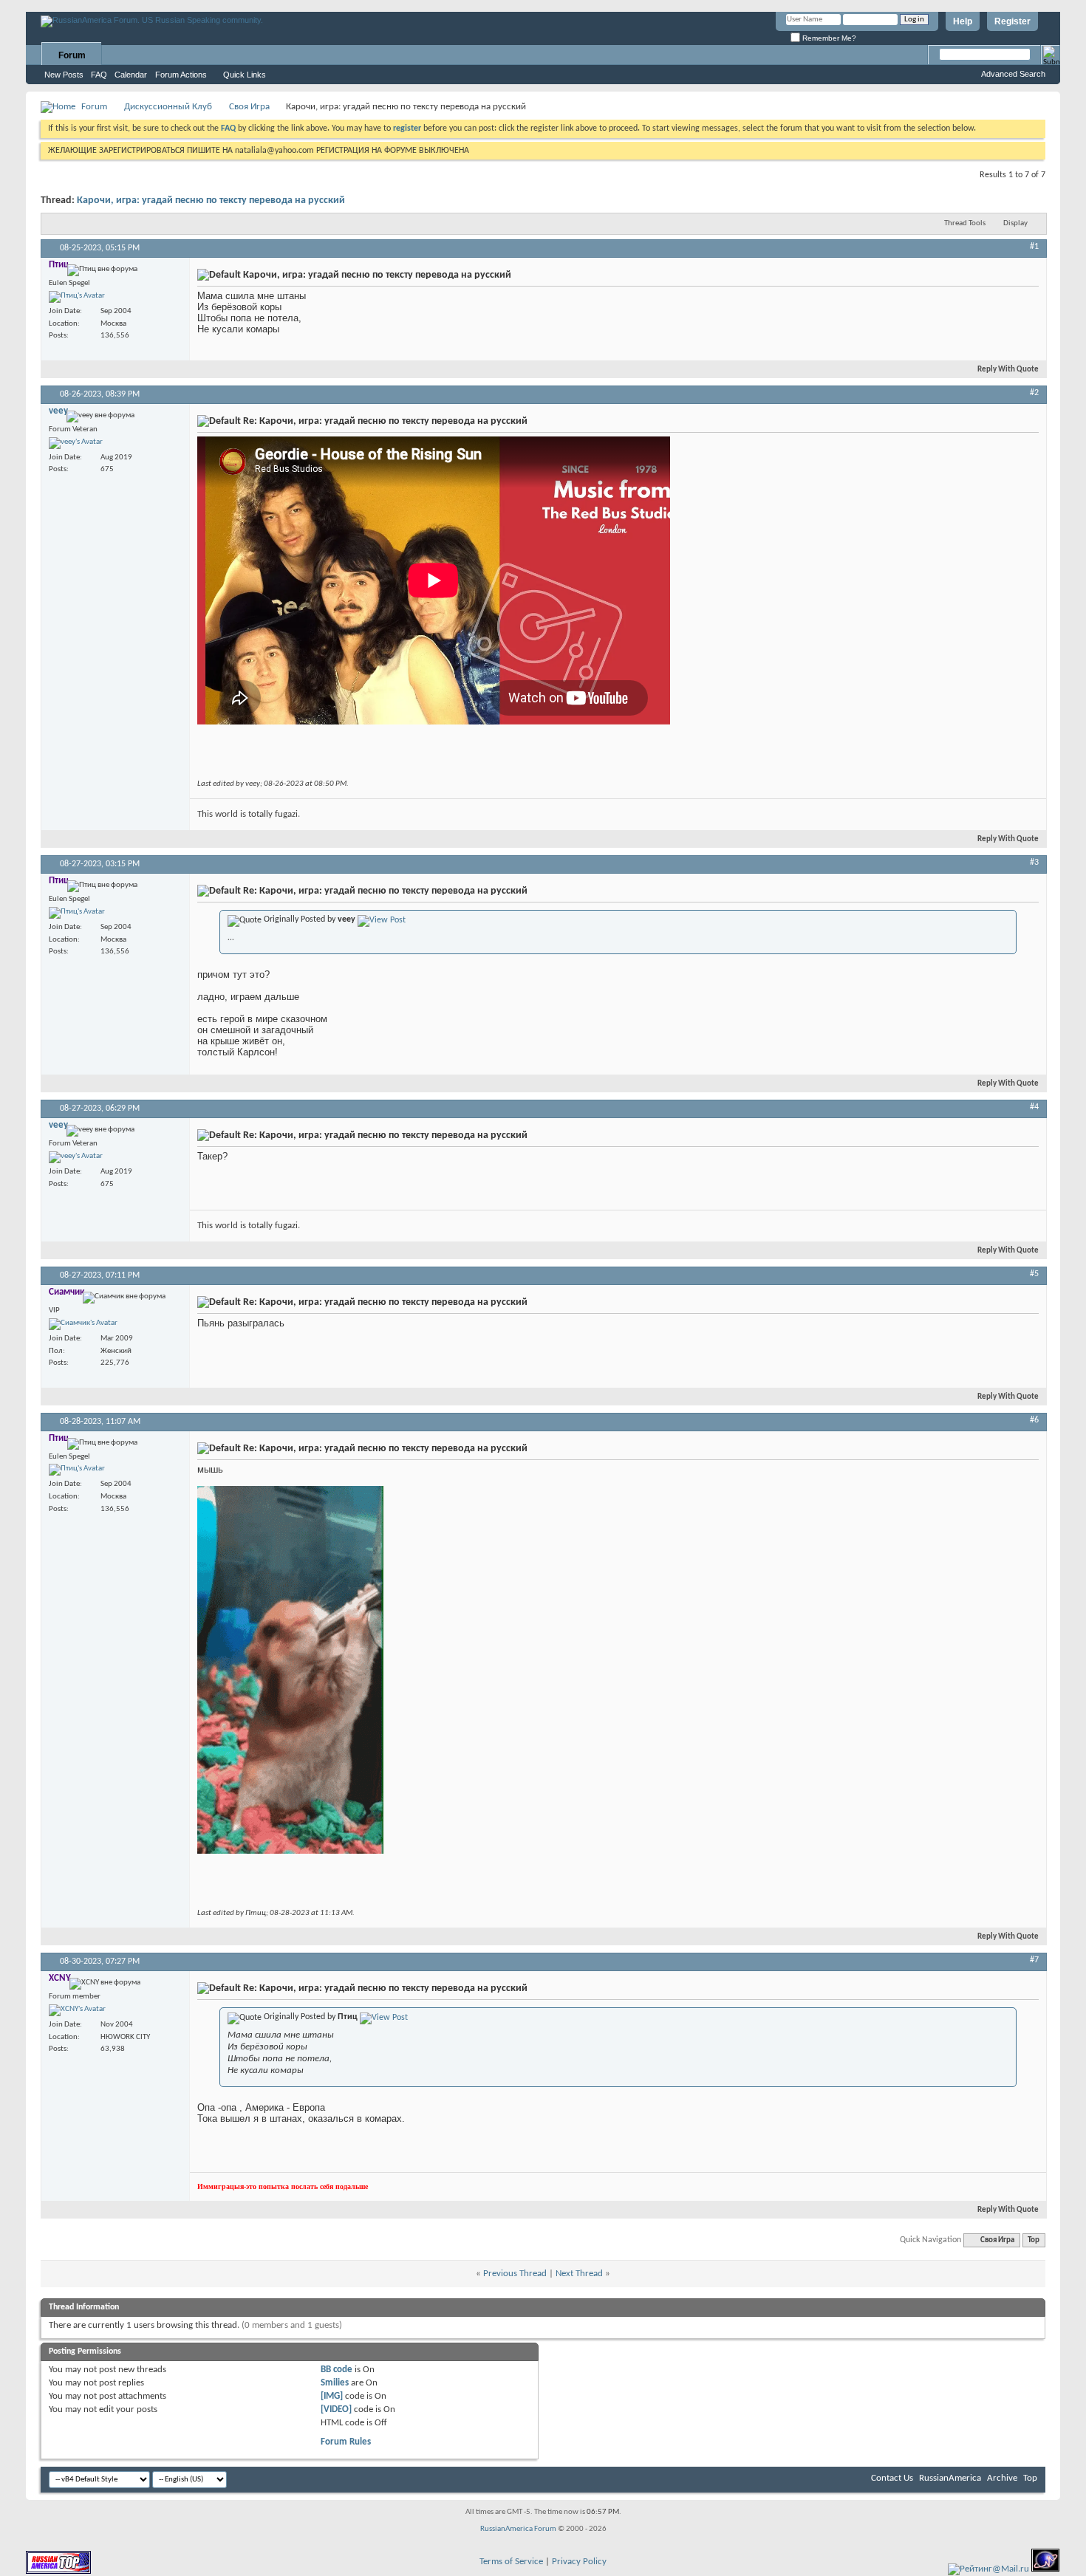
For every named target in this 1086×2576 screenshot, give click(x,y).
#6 (1034, 1420)
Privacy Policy (579, 2562)
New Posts (64, 75)
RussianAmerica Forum (518, 2529)
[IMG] (332, 2396)
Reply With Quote (1008, 370)
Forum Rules (346, 2442)
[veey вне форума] (76, 443)
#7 (1034, 1960)
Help (963, 21)
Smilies (335, 2383)
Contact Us (892, 2478)
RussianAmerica (950, 2478)
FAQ (99, 75)
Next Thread (579, 2274)
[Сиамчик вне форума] (83, 1324)
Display (1015, 223)
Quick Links (245, 75)
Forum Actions (181, 75)
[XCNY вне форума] (77, 2010)
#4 (1034, 1107)
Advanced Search (1013, 74)
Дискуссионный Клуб (168, 107)
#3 (1034, 863)
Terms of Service (511, 2562)
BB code (337, 2370)
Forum (72, 55)
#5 (1034, 1274)
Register (1012, 21)
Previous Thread (515, 2274)
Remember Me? (828, 38)
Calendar (131, 75)
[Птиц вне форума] (77, 297)
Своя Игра (249, 107)
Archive (1002, 2478)
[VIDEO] (336, 2409)
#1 (1034, 247)
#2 (1034, 393)
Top (1034, 2240)
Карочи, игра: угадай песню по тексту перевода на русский (211, 201)
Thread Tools (965, 223)
